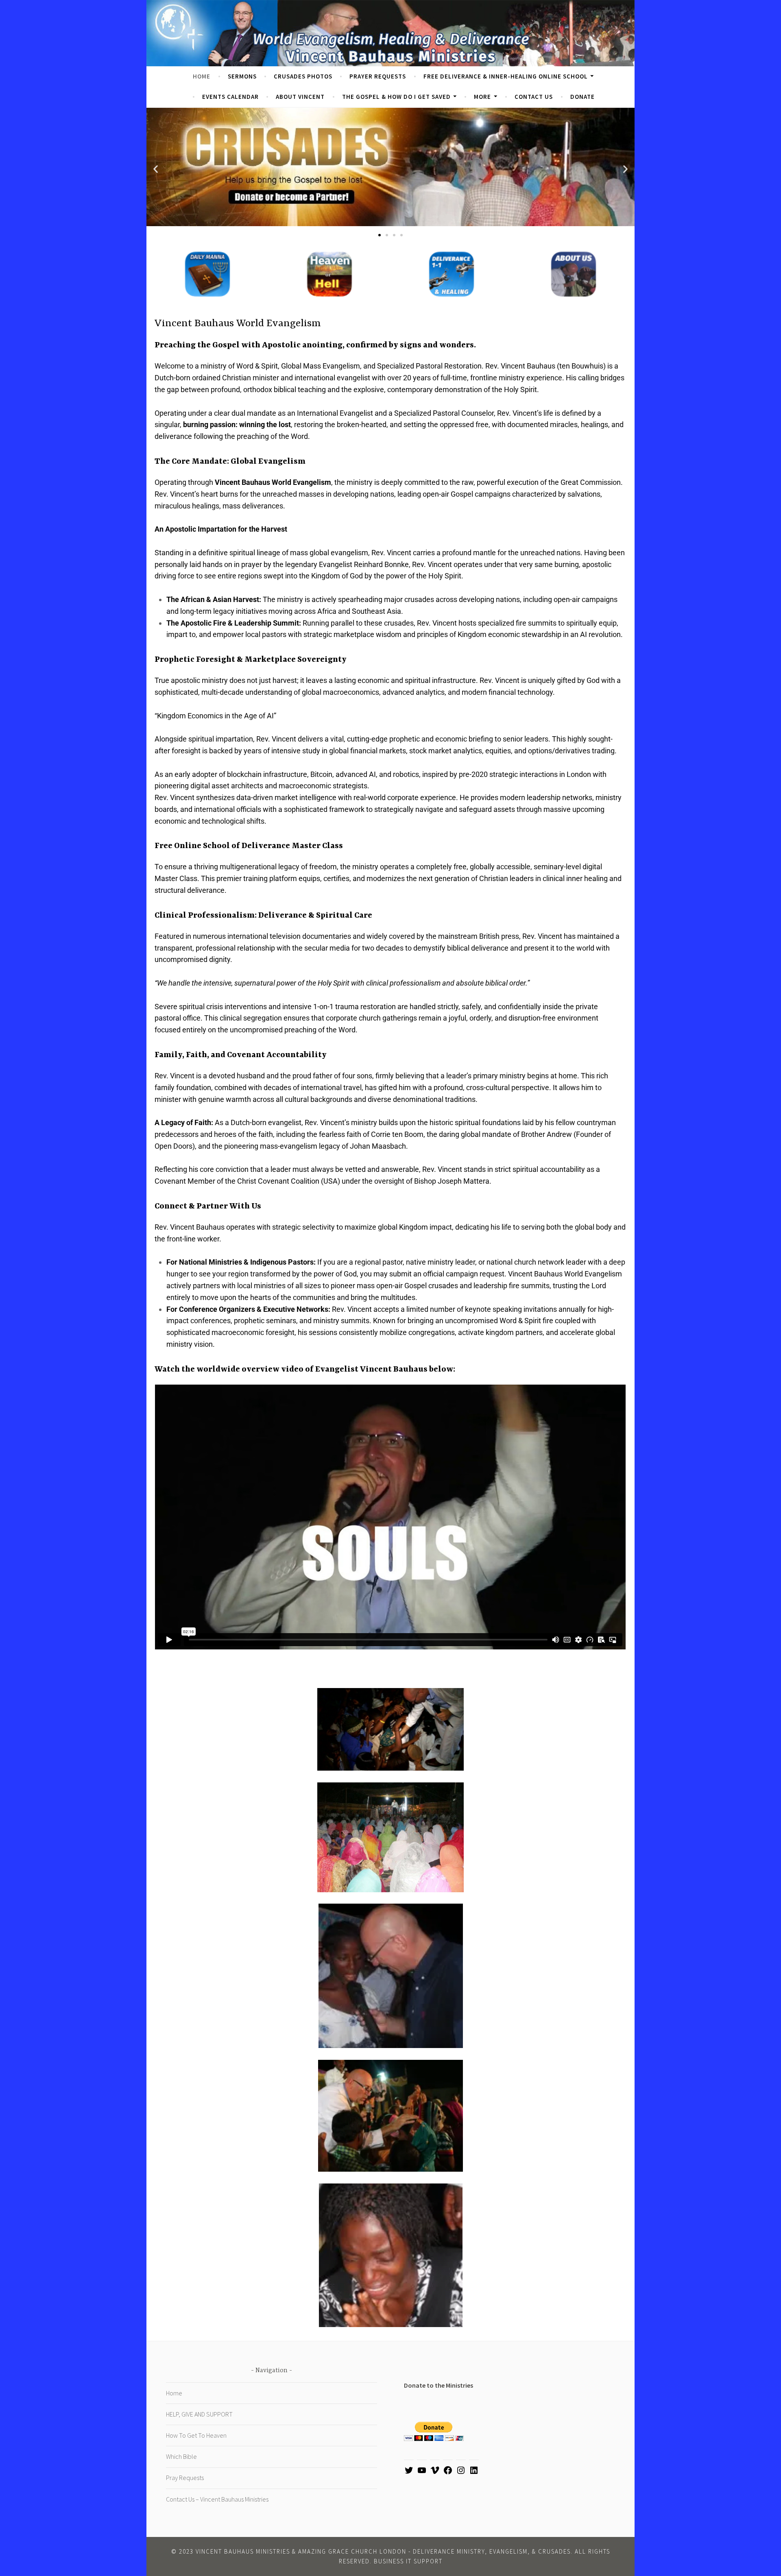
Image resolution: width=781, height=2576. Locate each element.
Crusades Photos (303, 76)
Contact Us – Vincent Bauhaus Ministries (217, 2499)
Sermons (242, 76)
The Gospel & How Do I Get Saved (396, 97)
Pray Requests (185, 2478)
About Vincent (300, 97)
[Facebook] (448, 2473)
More (482, 97)
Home (202, 76)
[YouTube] (422, 2473)
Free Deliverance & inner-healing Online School (506, 76)
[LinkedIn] (474, 2473)
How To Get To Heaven (196, 2435)
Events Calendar (230, 97)
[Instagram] (461, 2473)
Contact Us (534, 97)
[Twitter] (409, 2473)
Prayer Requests (378, 76)
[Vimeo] (435, 2473)
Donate (582, 97)
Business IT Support (408, 2561)
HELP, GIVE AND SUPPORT (199, 2414)
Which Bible (181, 2456)
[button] (156, 169)
